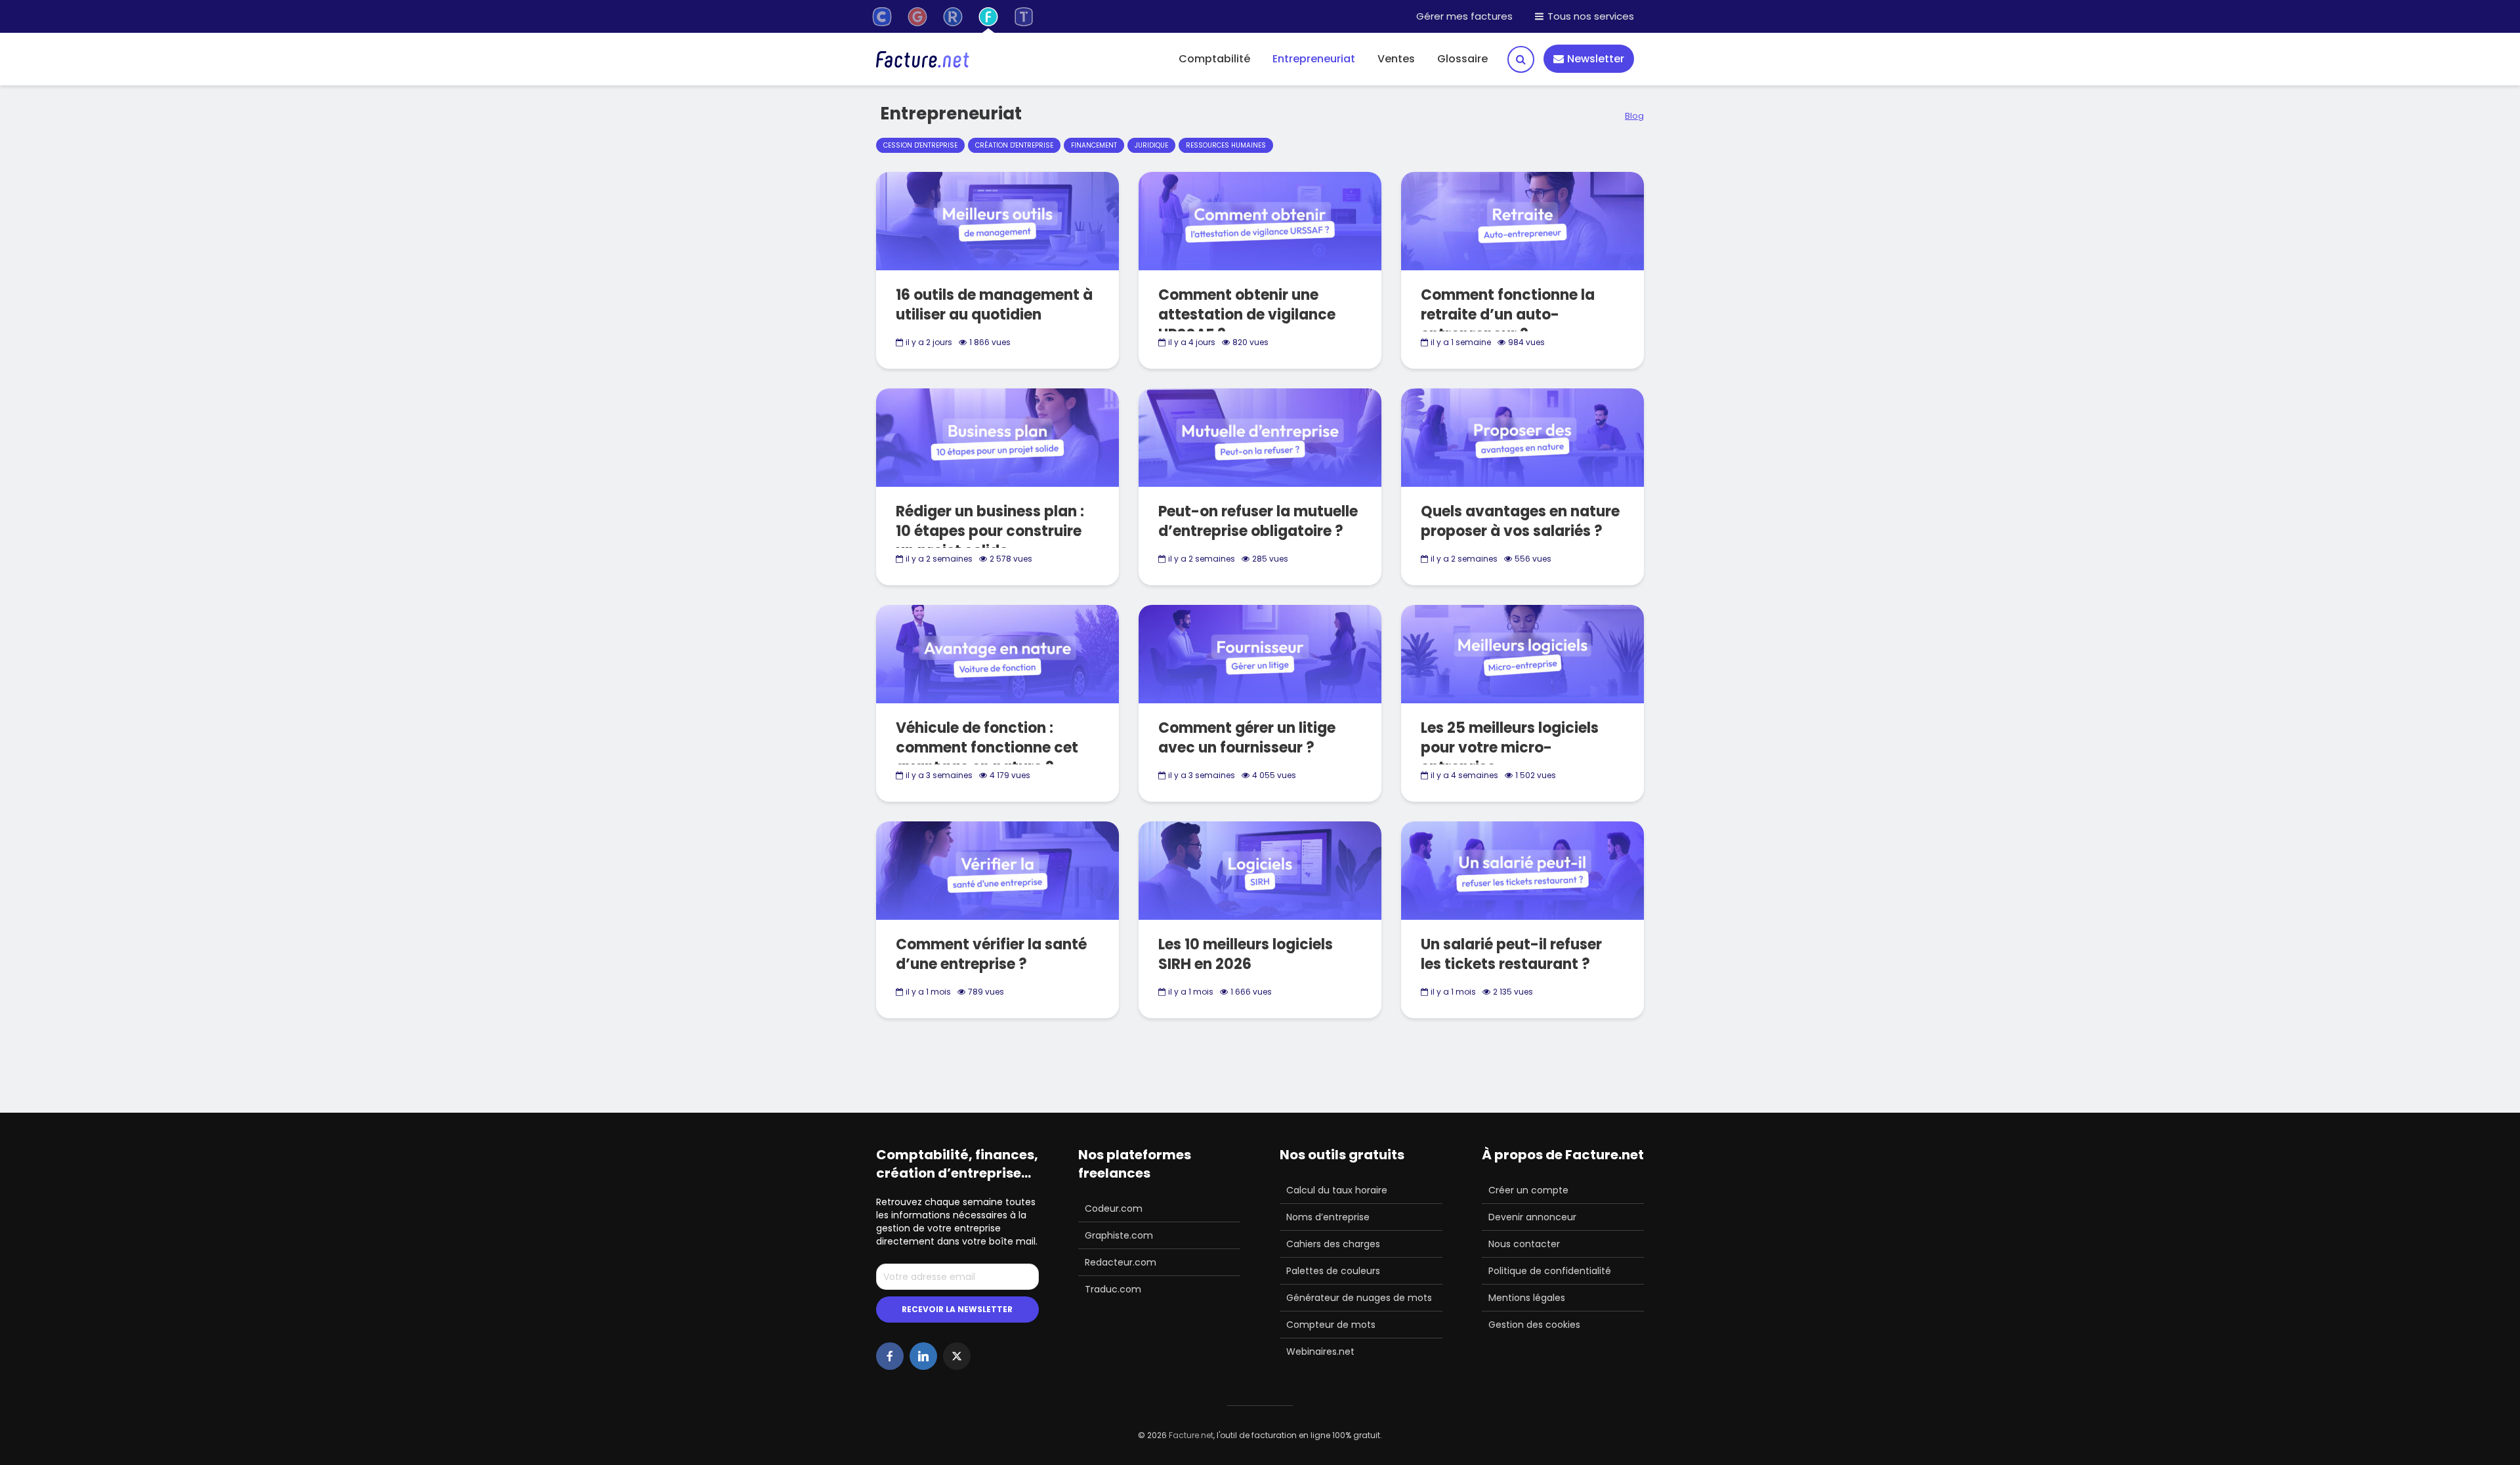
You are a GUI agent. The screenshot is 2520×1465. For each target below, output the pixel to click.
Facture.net (1191, 1435)
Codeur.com (1114, 1208)
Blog (1634, 116)
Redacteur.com (1121, 1262)
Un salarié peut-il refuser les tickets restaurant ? (1511, 955)
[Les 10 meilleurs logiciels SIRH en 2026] (1260, 870)
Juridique (1151, 145)
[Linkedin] (923, 1356)
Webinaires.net (1320, 1352)
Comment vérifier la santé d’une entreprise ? (991, 955)
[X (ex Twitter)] (957, 1356)
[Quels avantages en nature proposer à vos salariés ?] (1522, 437)
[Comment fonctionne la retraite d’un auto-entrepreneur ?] (1522, 220)
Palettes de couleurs (1333, 1271)
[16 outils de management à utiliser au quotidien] (997, 220)
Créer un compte (1528, 1190)
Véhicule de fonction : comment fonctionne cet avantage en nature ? (987, 748)
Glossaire (1462, 59)
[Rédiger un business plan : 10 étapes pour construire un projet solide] (997, 437)
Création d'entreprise (1014, 145)
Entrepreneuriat (1314, 59)
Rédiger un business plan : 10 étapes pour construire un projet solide (990, 531)
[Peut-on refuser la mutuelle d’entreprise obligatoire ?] (1260, 437)
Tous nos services (1589, 16)
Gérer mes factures (1464, 16)
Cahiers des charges (1333, 1244)
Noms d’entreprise (1328, 1217)
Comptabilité (1214, 59)
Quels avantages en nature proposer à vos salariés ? (1520, 522)
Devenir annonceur (1532, 1217)
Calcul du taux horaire (1337, 1190)
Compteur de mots (1331, 1325)
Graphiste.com (1119, 1235)
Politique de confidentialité (1550, 1271)
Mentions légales (1527, 1298)
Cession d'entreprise (920, 145)
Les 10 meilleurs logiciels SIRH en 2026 (1246, 955)
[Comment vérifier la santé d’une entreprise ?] (997, 870)
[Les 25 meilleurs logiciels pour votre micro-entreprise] (1522, 653)
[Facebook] (890, 1356)
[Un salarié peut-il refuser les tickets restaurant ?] (1522, 870)
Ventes (1396, 59)
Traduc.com (1113, 1289)
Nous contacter (1524, 1244)
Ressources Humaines (1226, 145)
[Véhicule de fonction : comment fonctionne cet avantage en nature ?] (997, 653)
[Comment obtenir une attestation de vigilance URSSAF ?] (1260, 220)
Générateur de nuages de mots (1359, 1298)
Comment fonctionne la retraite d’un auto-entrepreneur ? (1508, 315)
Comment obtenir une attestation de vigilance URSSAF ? (1247, 315)
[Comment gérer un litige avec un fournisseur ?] (1260, 653)
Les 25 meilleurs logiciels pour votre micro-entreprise (1510, 748)
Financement (1094, 145)
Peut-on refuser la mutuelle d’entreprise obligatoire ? (1258, 522)
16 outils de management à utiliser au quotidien (994, 305)
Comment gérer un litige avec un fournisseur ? (1247, 738)
